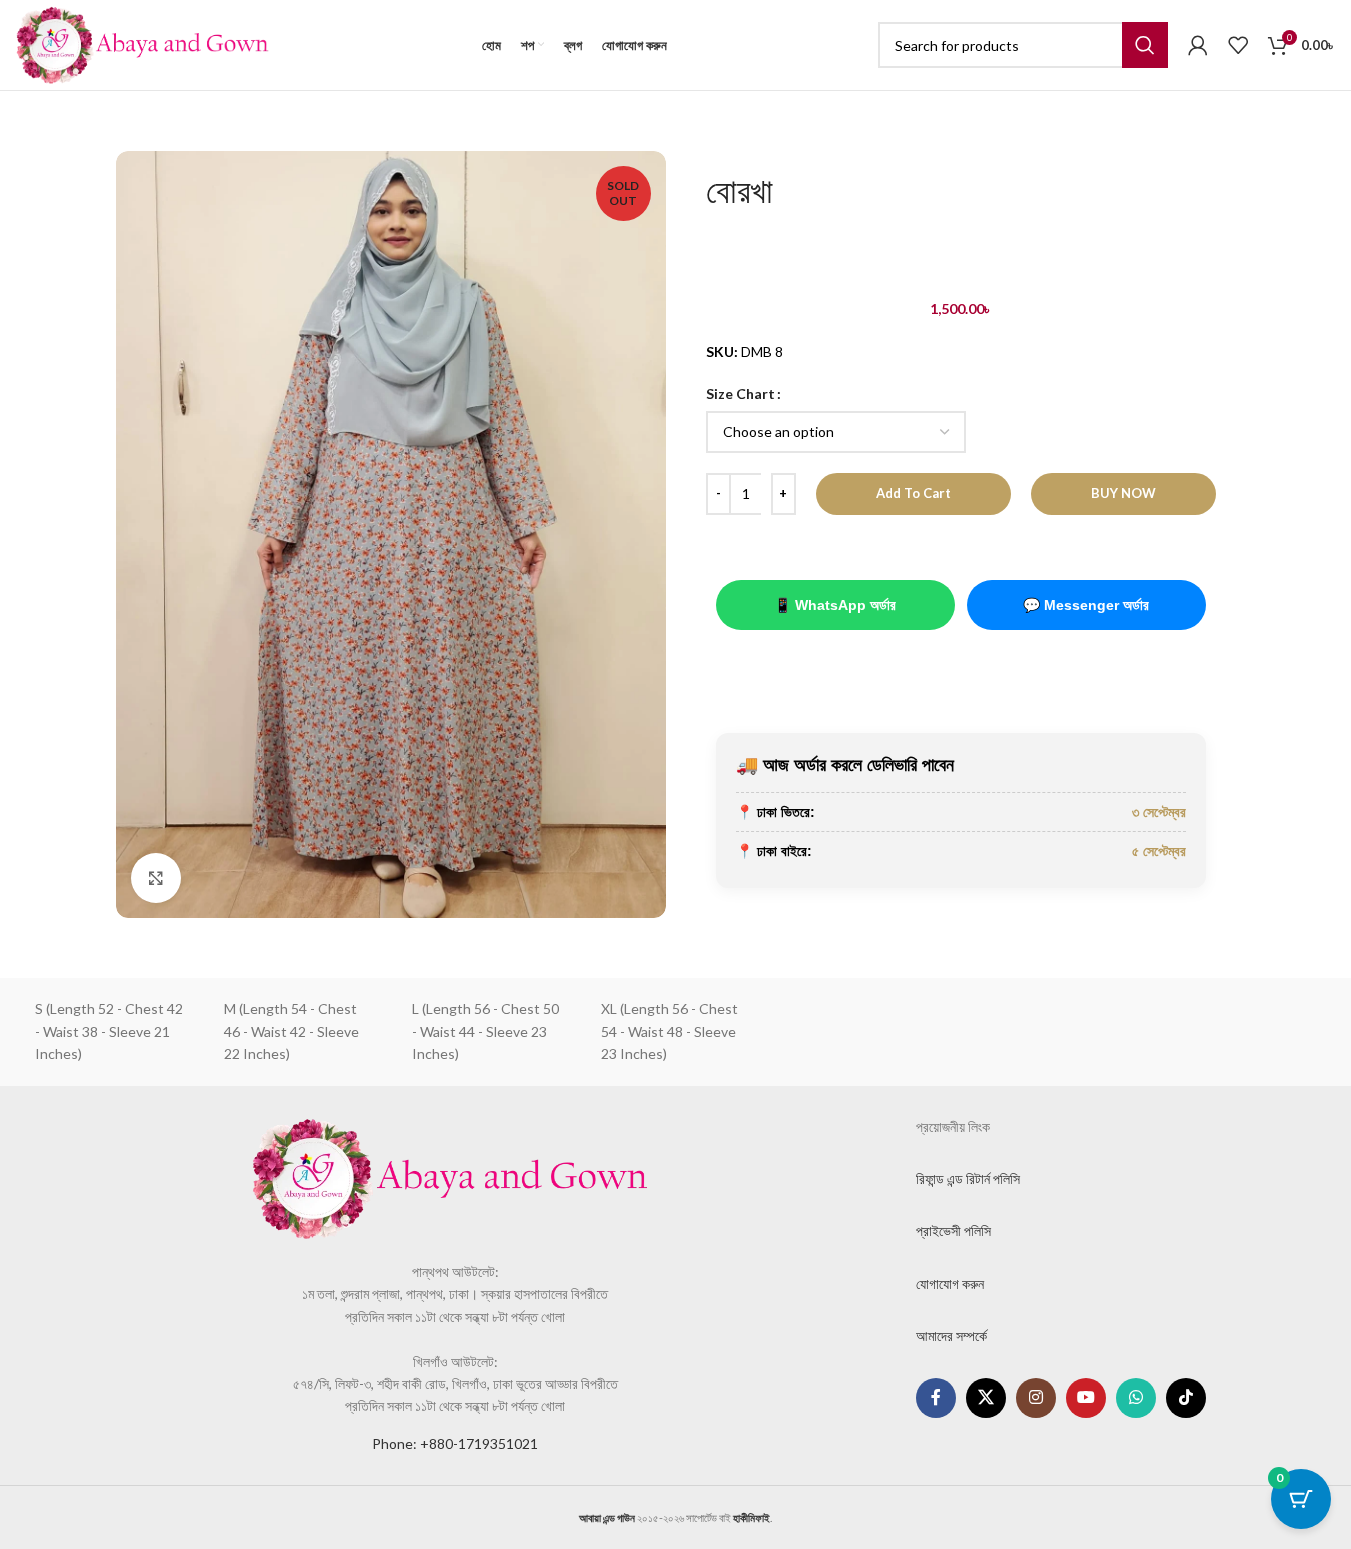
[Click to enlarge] (156, 878)
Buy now (1123, 493)
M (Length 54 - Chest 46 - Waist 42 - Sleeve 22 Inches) (291, 1031)
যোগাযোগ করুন (950, 1283)
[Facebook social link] (936, 1398)
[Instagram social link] (1036, 1398)
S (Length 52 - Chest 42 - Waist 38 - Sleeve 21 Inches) (109, 1031)
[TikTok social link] (1186, 1398)
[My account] (1198, 45)
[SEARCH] (1145, 45)
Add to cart (913, 493)
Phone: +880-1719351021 (455, 1443)
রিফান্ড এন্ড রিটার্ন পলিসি (968, 1178)
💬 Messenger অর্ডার (1086, 605)
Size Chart (740, 393)
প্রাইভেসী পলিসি (953, 1230)
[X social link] (986, 1398)
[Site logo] (142, 43)
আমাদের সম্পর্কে (951, 1335)
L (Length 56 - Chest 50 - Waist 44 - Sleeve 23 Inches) (485, 1031)
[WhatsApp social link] (1136, 1398)
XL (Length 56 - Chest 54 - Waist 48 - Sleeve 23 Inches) (669, 1031)
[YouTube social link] (1086, 1398)
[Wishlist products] (1238, 45)
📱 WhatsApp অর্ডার (835, 605)
